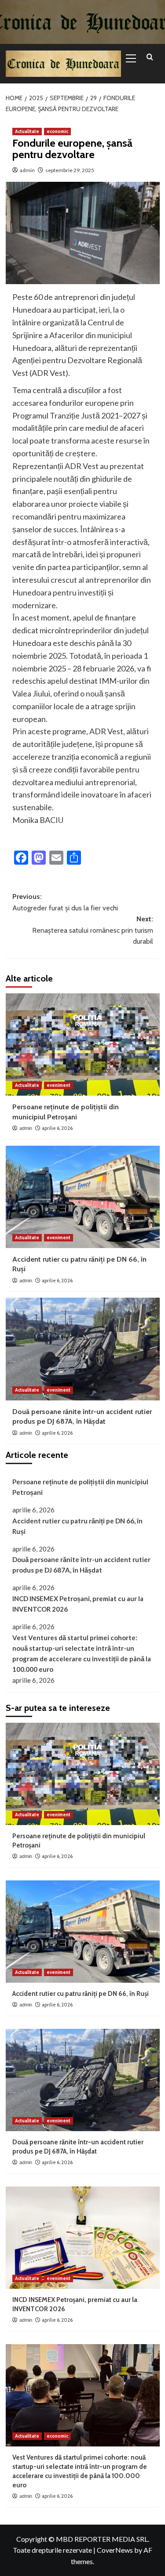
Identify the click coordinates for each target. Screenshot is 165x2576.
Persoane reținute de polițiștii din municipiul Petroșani (80, 1487)
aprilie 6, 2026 (57, 1128)
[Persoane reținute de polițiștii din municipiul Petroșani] (83, 1044)
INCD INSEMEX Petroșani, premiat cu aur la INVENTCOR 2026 (78, 1604)
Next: (93, 930)
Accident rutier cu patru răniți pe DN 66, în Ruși (77, 1526)
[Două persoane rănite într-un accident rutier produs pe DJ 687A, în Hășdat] (83, 1349)
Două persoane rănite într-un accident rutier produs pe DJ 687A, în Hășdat (81, 1565)
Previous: (65, 902)
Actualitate (27, 131)
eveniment (59, 1085)
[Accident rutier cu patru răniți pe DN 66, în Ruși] (83, 1197)
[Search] (150, 57)
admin (27, 170)
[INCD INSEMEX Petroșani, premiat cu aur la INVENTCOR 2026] (83, 2238)
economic (57, 131)
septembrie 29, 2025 (70, 170)
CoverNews (115, 2550)
